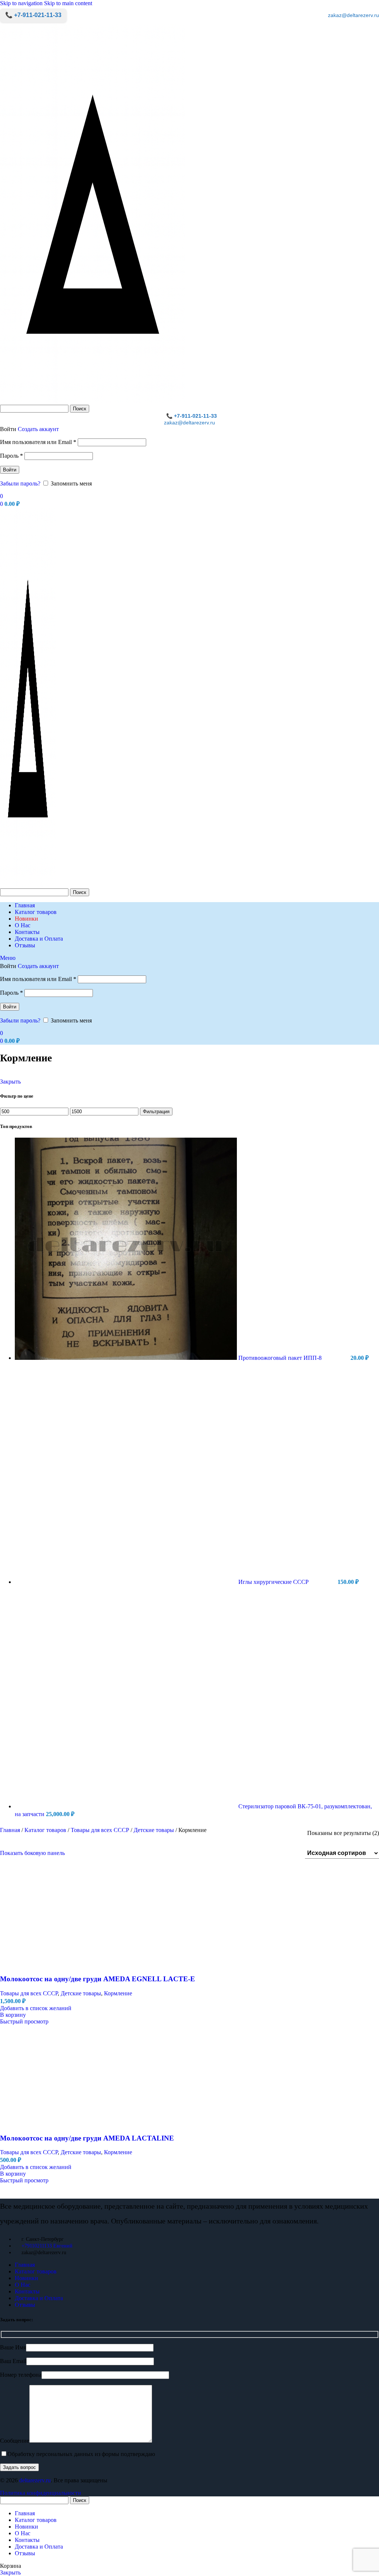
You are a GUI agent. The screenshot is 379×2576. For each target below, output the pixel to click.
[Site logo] (93, 401)
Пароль (11, 456)
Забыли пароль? (20, 483)
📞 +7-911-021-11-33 (33, 15)
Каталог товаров (46, 1830)
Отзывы (25, 2305)
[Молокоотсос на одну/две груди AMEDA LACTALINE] (107, 2245)
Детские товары (155, 1830)
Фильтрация (156, 1112)
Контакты (27, 2291)
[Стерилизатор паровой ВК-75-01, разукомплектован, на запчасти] (127, 1806)
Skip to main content (68, 3)
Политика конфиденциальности (41, 2493)
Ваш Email (13, 2361)
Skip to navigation (22, 3)
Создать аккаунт (38, 429)
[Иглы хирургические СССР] (127, 1582)
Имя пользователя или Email (38, 442)
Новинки (26, 2278)
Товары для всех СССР (101, 1830)
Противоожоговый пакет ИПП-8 (281, 1358)
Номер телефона (21, 2375)
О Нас (23, 2285)
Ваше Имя (13, 2347)
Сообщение (15, 2441)
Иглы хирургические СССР (274, 1582)
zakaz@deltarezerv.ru (353, 15)
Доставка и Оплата (39, 2298)
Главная (11, 1830)
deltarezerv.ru (35, 2480)
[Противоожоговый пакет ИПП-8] (127, 1358)
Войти (10, 470)
